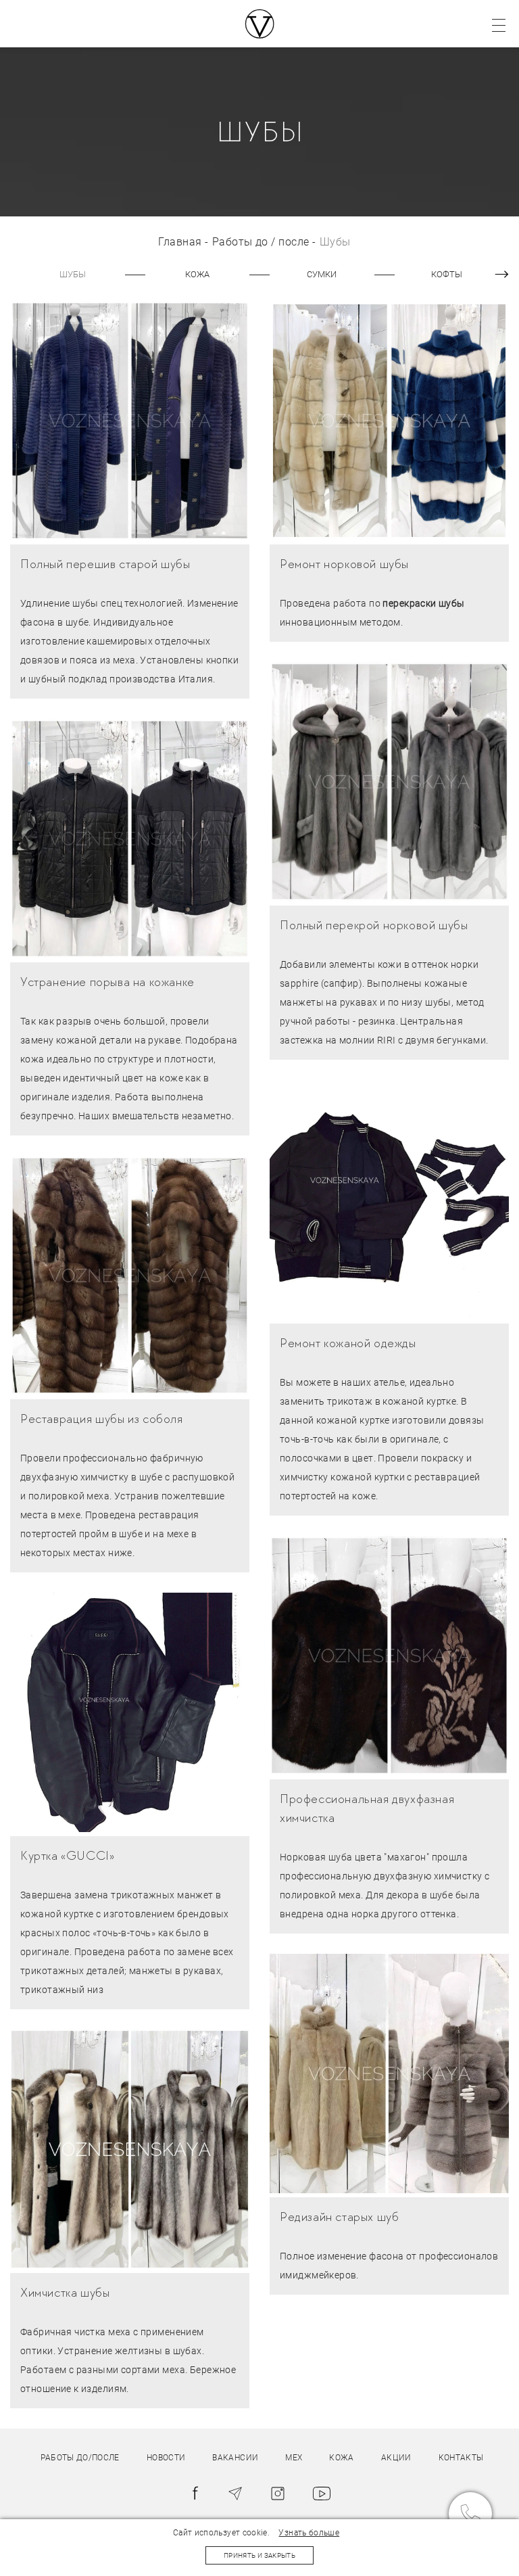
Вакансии (235, 2458)
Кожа (197, 274)
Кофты (447, 274)
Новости (166, 2458)
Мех (294, 2458)
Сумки (322, 274)
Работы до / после (261, 242)
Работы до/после (80, 2458)
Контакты (461, 2458)
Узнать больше (309, 2533)
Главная (180, 242)
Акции (396, 2458)
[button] (495, 275)
